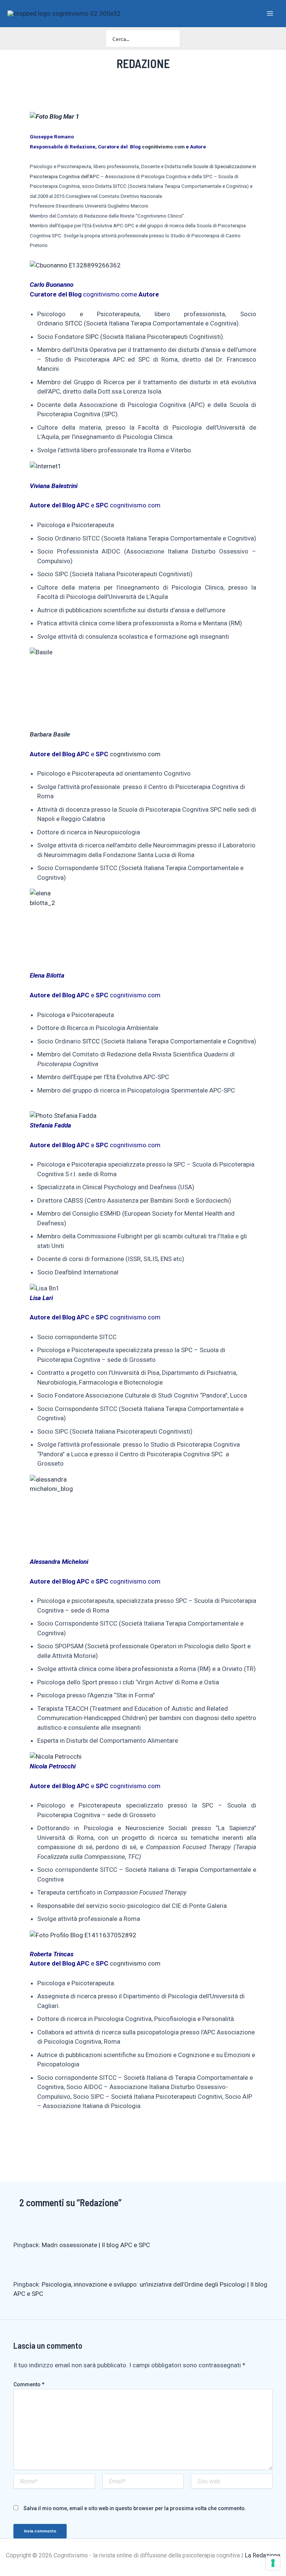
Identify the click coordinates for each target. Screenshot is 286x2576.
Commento (29, 2384)
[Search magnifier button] (171, 38)
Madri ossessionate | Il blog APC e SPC (96, 2245)
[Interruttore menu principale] (270, 13)
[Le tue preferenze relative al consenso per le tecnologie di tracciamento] (273, 2563)
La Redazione (263, 2555)
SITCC (120, 186)
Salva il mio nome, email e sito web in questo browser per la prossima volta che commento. (135, 2508)
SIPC (92, 337)
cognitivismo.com (163, 147)
